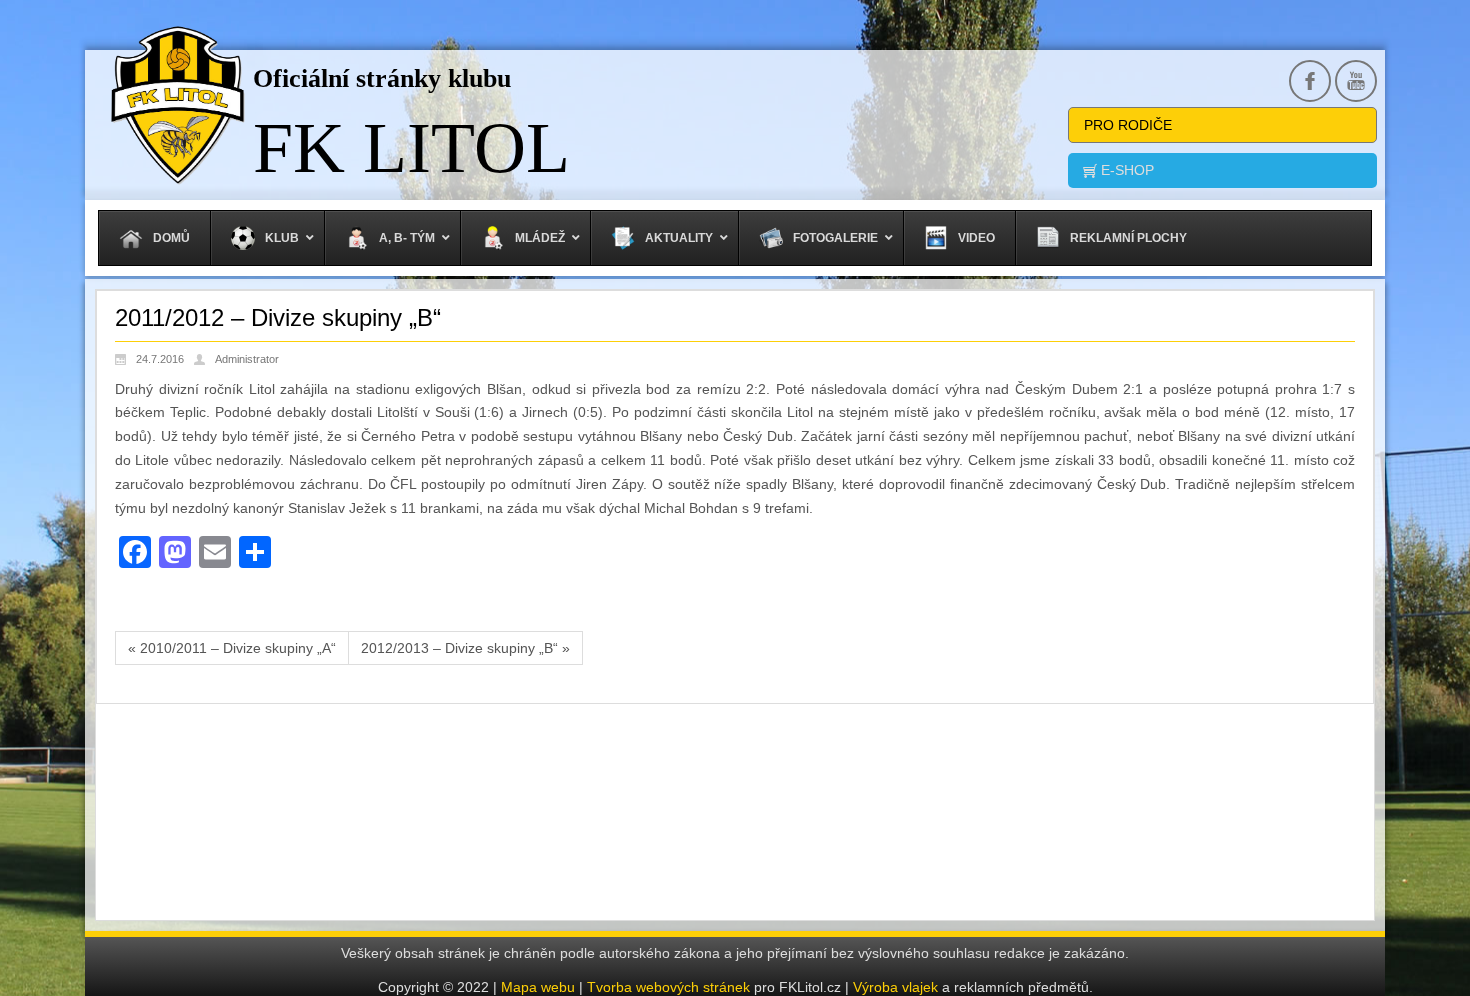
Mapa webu (538, 987)
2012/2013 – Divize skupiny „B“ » (465, 648)
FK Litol (411, 148)
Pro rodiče (1128, 125)
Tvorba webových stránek (670, 987)
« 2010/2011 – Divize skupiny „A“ (232, 648)
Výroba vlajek (895, 987)
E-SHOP (1125, 170)
